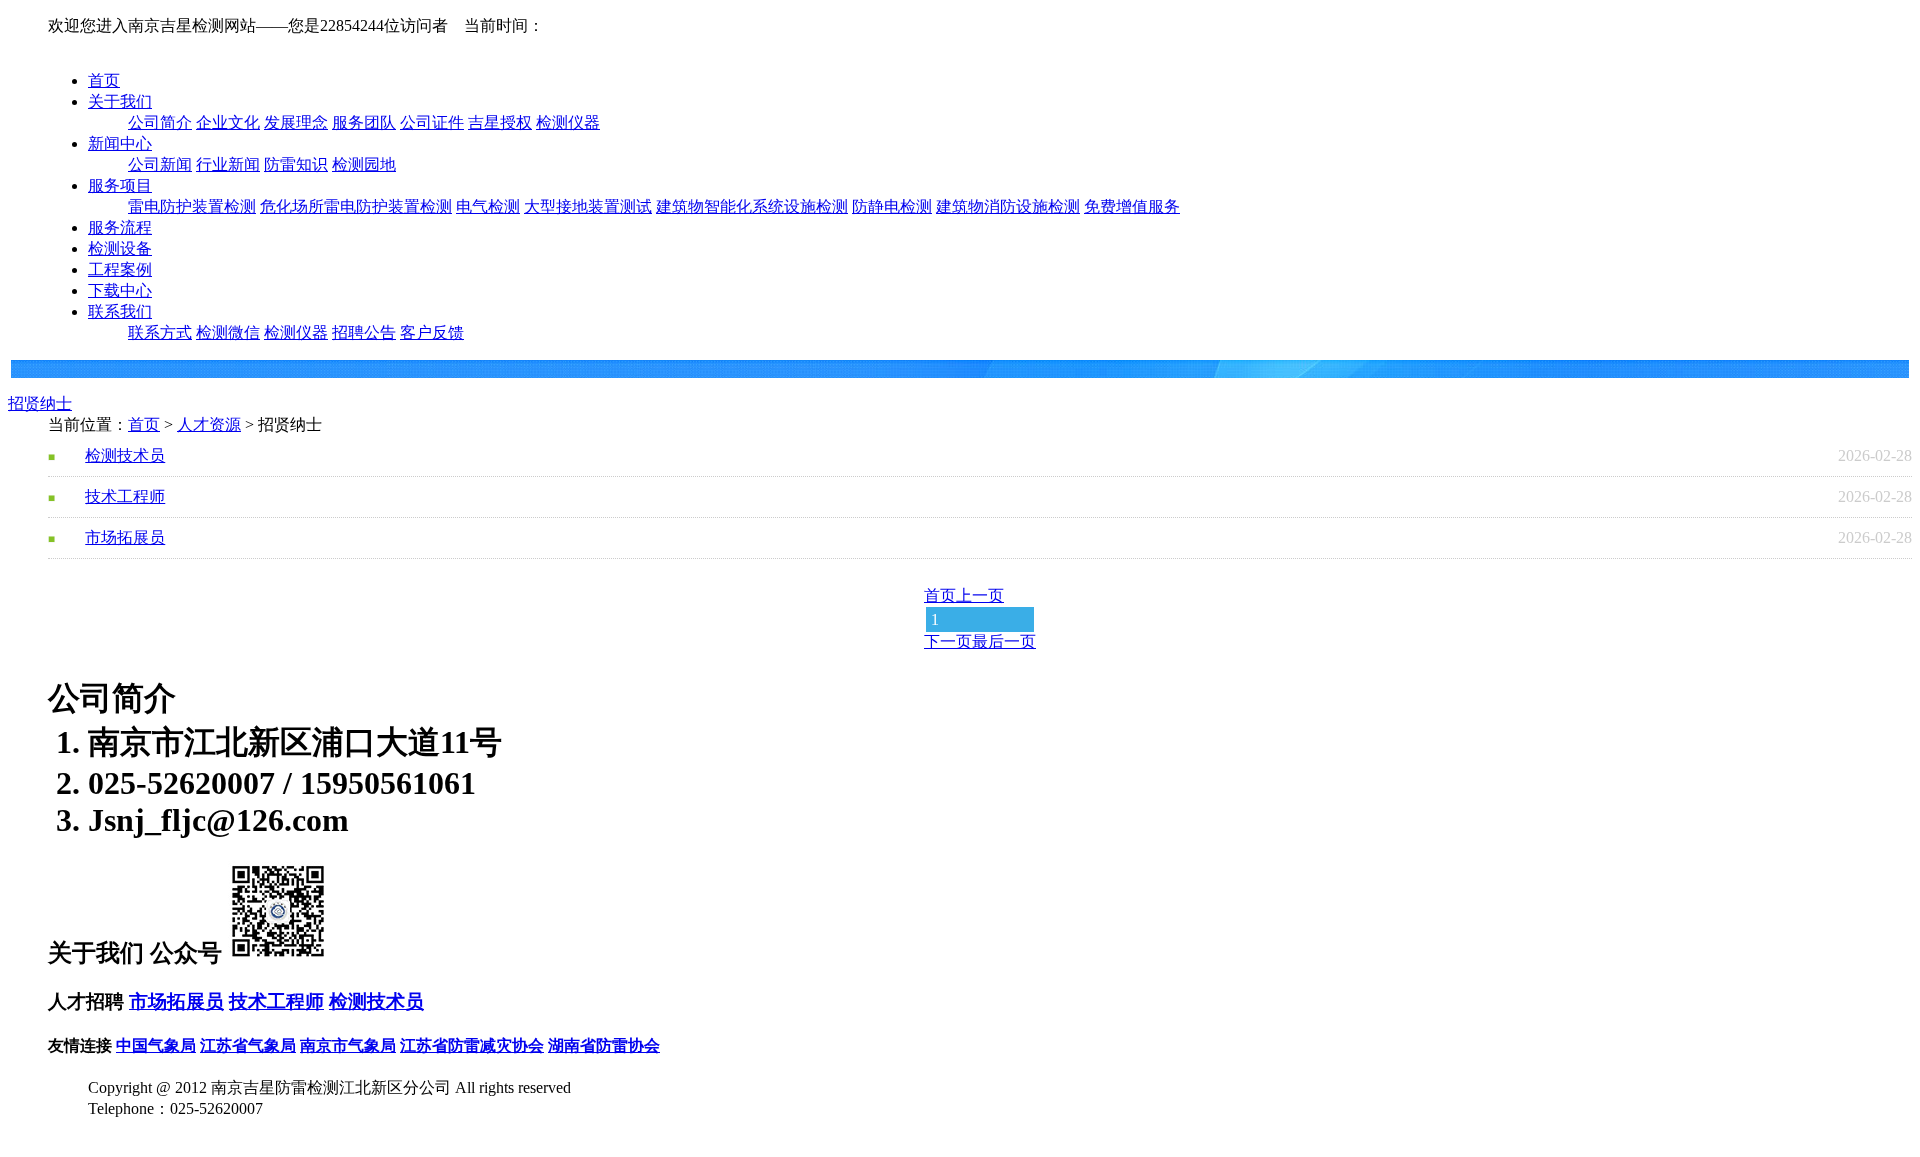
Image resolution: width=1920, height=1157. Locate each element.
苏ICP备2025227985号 (164, 1129)
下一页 (948, 641)
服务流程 (120, 227)
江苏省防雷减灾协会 (472, 1045)
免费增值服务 (1132, 206)
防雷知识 (296, 164)
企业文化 (228, 122)
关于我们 (120, 101)
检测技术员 (125, 455)
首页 (104, 80)
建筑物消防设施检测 (1008, 206)
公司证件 (432, 122)
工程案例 (120, 269)
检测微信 (228, 332)
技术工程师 (125, 496)
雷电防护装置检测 (192, 206)
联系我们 (120, 311)
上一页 (980, 595)
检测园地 (364, 164)
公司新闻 (160, 164)
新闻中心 (120, 143)
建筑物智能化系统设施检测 (752, 206)
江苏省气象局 (248, 1045)
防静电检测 (892, 206)
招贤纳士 (40, 403)
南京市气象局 (348, 1045)
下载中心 (120, 290)
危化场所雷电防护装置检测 (356, 206)
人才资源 (209, 424)
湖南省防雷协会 (604, 1045)
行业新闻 (228, 164)
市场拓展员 (125, 537)
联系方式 (160, 332)
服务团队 (364, 122)
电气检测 (488, 206)
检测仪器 (568, 122)
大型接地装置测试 (588, 206)
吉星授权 (500, 122)
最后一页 (1004, 641)
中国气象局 (156, 1045)
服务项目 (120, 185)
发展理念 (296, 122)
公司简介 (160, 122)
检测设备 (120, 248)
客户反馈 (432, 332)
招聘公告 (364, 332)
